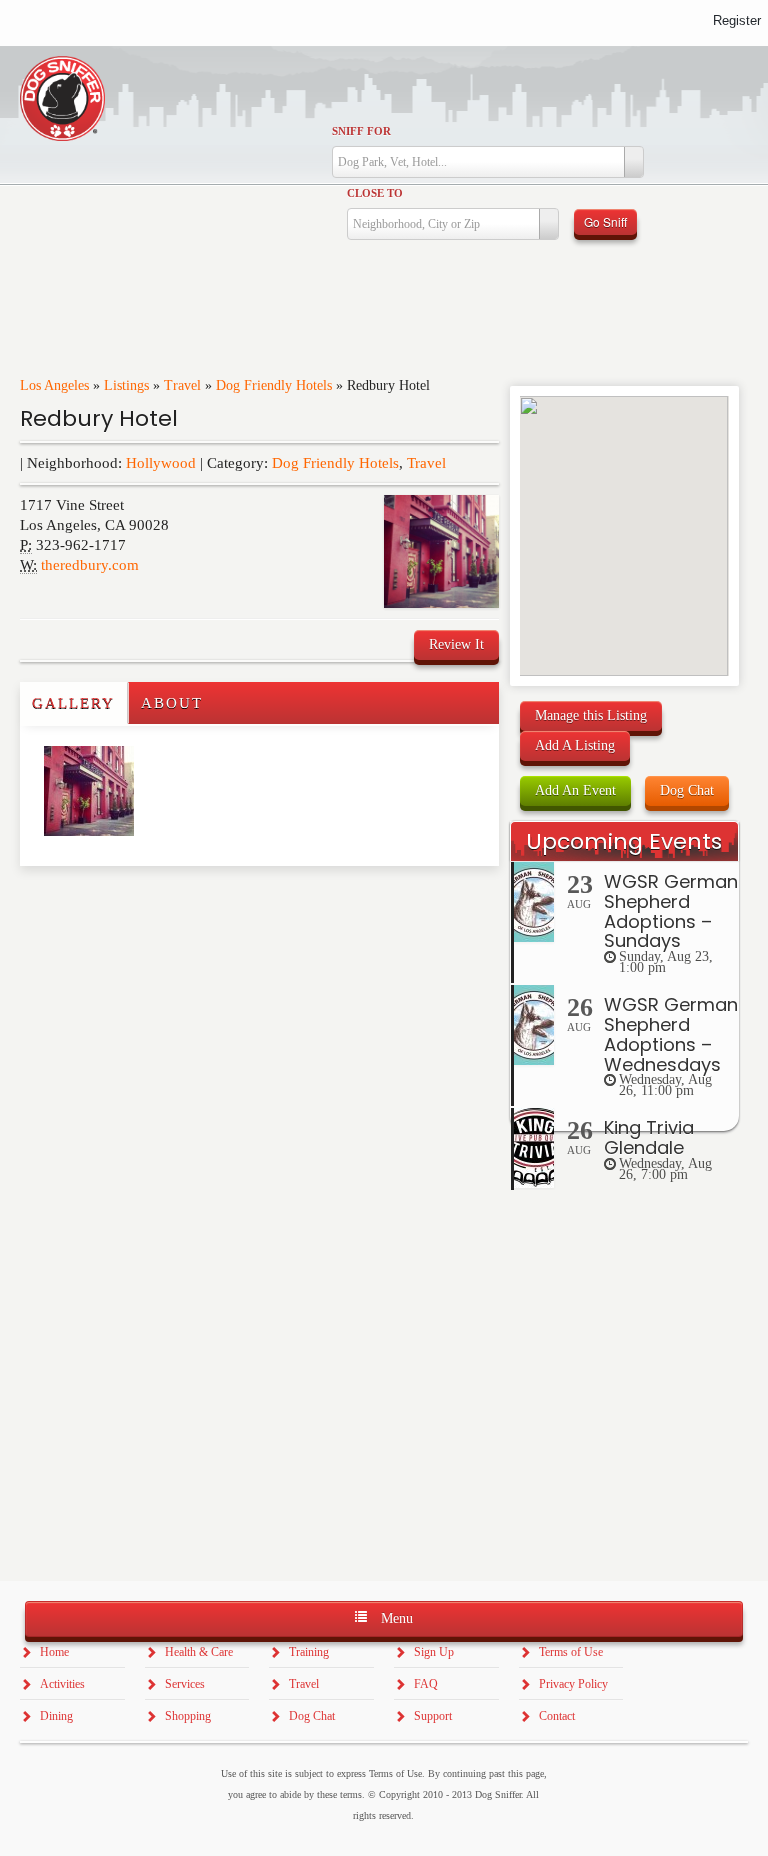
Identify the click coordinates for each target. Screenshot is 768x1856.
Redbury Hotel (99, 418)
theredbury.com (90, 565)
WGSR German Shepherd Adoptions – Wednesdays (671, 1034)
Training (309, 1652)
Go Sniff (605, 221)
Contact (557, 1716)
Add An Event (575, 790)
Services (185, 1684)
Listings (126, 385)
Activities (62, 1684)
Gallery (73, 703)
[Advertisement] (137, 906)
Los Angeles (54, 385)
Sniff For (361, 131)
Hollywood (161, 463)
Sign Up (434, 1652)
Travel (182, 385)
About (172, 703)
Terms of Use (571, 1652)
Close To (375, 193)
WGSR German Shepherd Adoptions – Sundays (671, 911)
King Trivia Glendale (649, 1137)
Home (54, 1652)
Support (433, 1716)
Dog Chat (687, 790)
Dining (56, 1716)
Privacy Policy (573, 1684)
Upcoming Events (624, 841)
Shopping (188, 1716)
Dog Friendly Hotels (274, 385)
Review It (456, 644)
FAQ (426, 1684)
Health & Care (199, 1652)
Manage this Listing (591, 715)
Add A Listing (575, 745)
